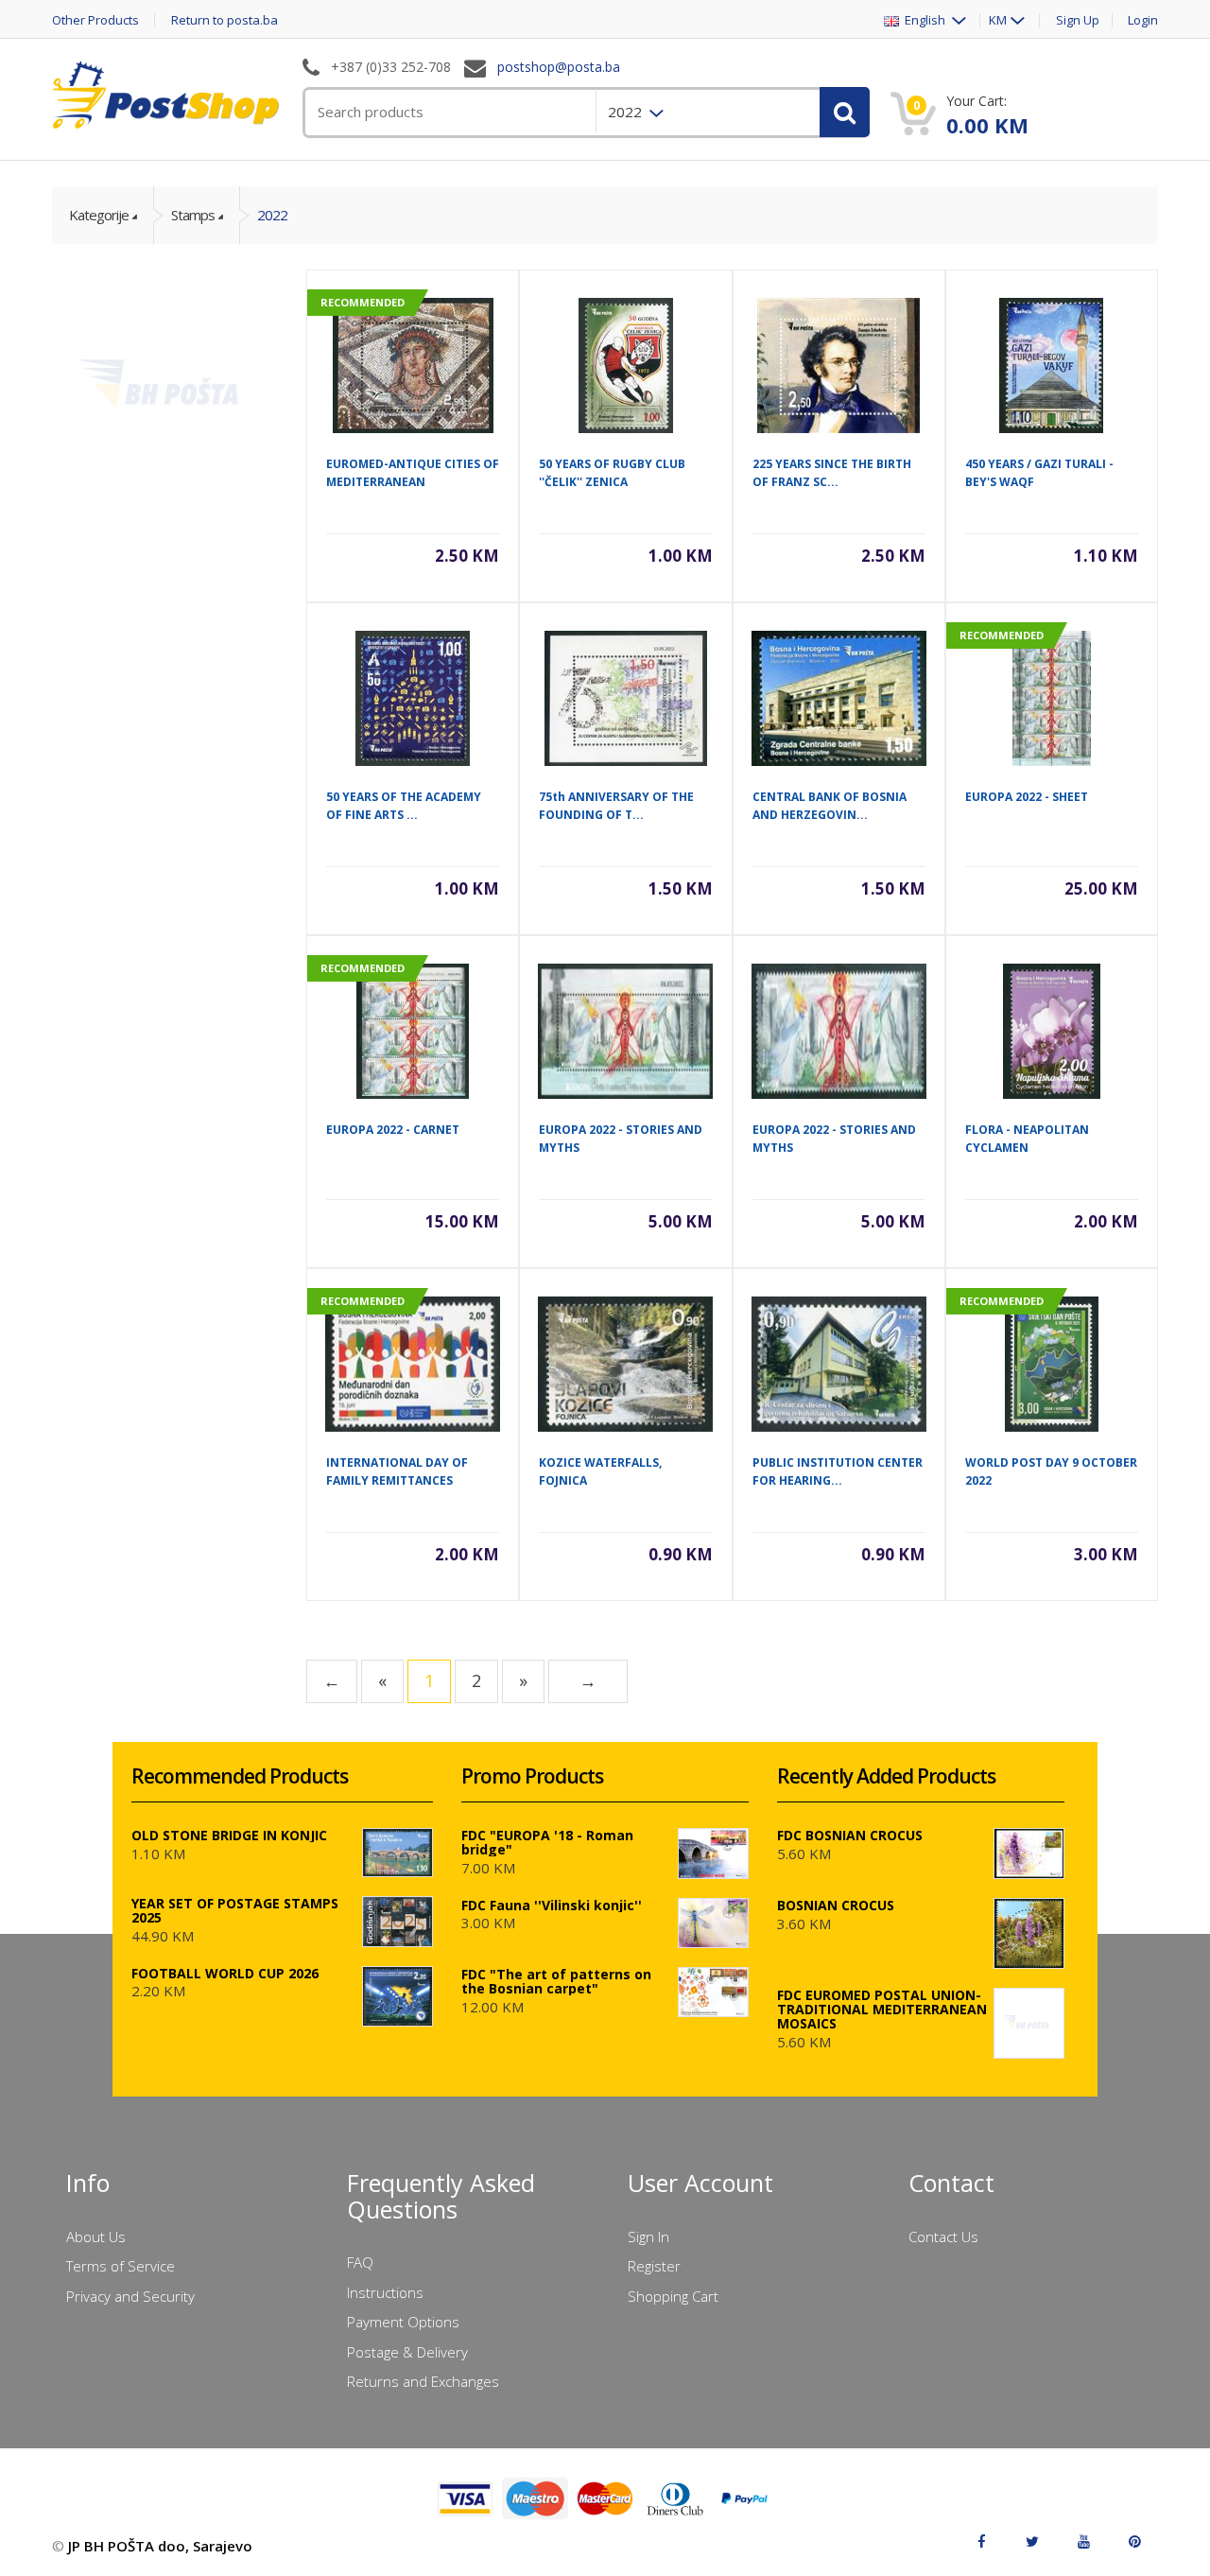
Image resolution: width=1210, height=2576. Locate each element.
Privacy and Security (130, 2296)
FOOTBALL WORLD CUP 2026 (225, 1973)
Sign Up (1078, 20)
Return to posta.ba (225, 20)
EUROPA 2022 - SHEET (1027, 797)
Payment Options (403, 2322)
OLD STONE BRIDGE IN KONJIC (229, 1835)
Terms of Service (121, 2266)
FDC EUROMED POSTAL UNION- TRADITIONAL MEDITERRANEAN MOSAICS (882, 2009)
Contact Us (943, 2237)
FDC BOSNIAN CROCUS (850, 1835)
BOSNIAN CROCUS (836, 1905)
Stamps (193, 215)
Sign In (648, 2237)
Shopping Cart (673, 2296)
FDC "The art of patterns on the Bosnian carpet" (556, 1981)
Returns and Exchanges (423, 2381)
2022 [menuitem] (627, 112)
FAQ (360, 2262)
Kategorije (99, 215)
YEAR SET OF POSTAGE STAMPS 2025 (235, 1910)
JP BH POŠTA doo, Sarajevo (160, 2546)
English (924, 20)
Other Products (95, 20)
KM (998, 20)
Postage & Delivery (407, 2352)
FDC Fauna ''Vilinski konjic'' (552, 1905)
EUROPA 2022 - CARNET (393, 1130)
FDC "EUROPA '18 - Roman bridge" (547, 1842)
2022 (272, 215)
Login (1143, 20)
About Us (96, 2237)
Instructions (385, 2292)
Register (654, 2266)
